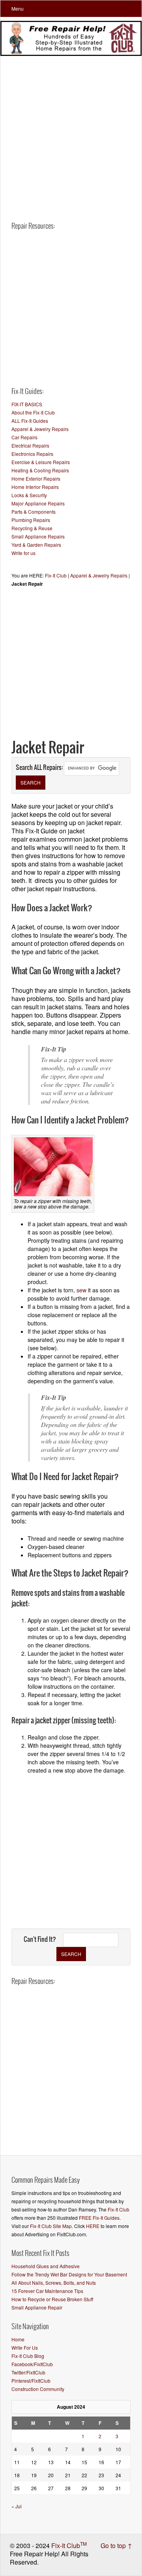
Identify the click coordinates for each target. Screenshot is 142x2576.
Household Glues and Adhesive (46, 2266)
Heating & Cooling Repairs (40, 470)
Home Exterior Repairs (36, 478)
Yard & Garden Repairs (36, 545)
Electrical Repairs (30, 445)
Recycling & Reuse (32, 528)
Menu (18, 8)
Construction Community (38, 2389)
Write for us (23, 553)
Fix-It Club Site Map (51, 2226)
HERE (93, 2226)
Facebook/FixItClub (32, 2364)
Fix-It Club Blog (28, 2356)
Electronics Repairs (32, 454)
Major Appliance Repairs (38, 503)
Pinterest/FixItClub (31, 2381)
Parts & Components (34, 512)
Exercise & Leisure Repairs (41, 462)
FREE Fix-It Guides (99, 2218)
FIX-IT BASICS (27, 404)
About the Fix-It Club (33, 412)
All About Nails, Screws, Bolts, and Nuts (54, 2283)
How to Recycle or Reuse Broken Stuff (52, 2299)
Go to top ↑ (116, 2545)
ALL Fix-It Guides (30, 421)
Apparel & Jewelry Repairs (40, 429)
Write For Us (25, 2347)
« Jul (17, 2506)
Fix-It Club (56, 575)
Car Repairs (24, 437)
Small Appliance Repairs (38, 536)
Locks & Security (29, 495)
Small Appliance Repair (37, 2307)
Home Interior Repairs (35, 487)
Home (18, 2339)
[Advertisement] (71, 130)
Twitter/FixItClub (28, 2372)
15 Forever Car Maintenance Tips (47, 2291)
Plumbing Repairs (31, 520)
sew (81, 1290)
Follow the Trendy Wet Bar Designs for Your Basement (69, 2274)
